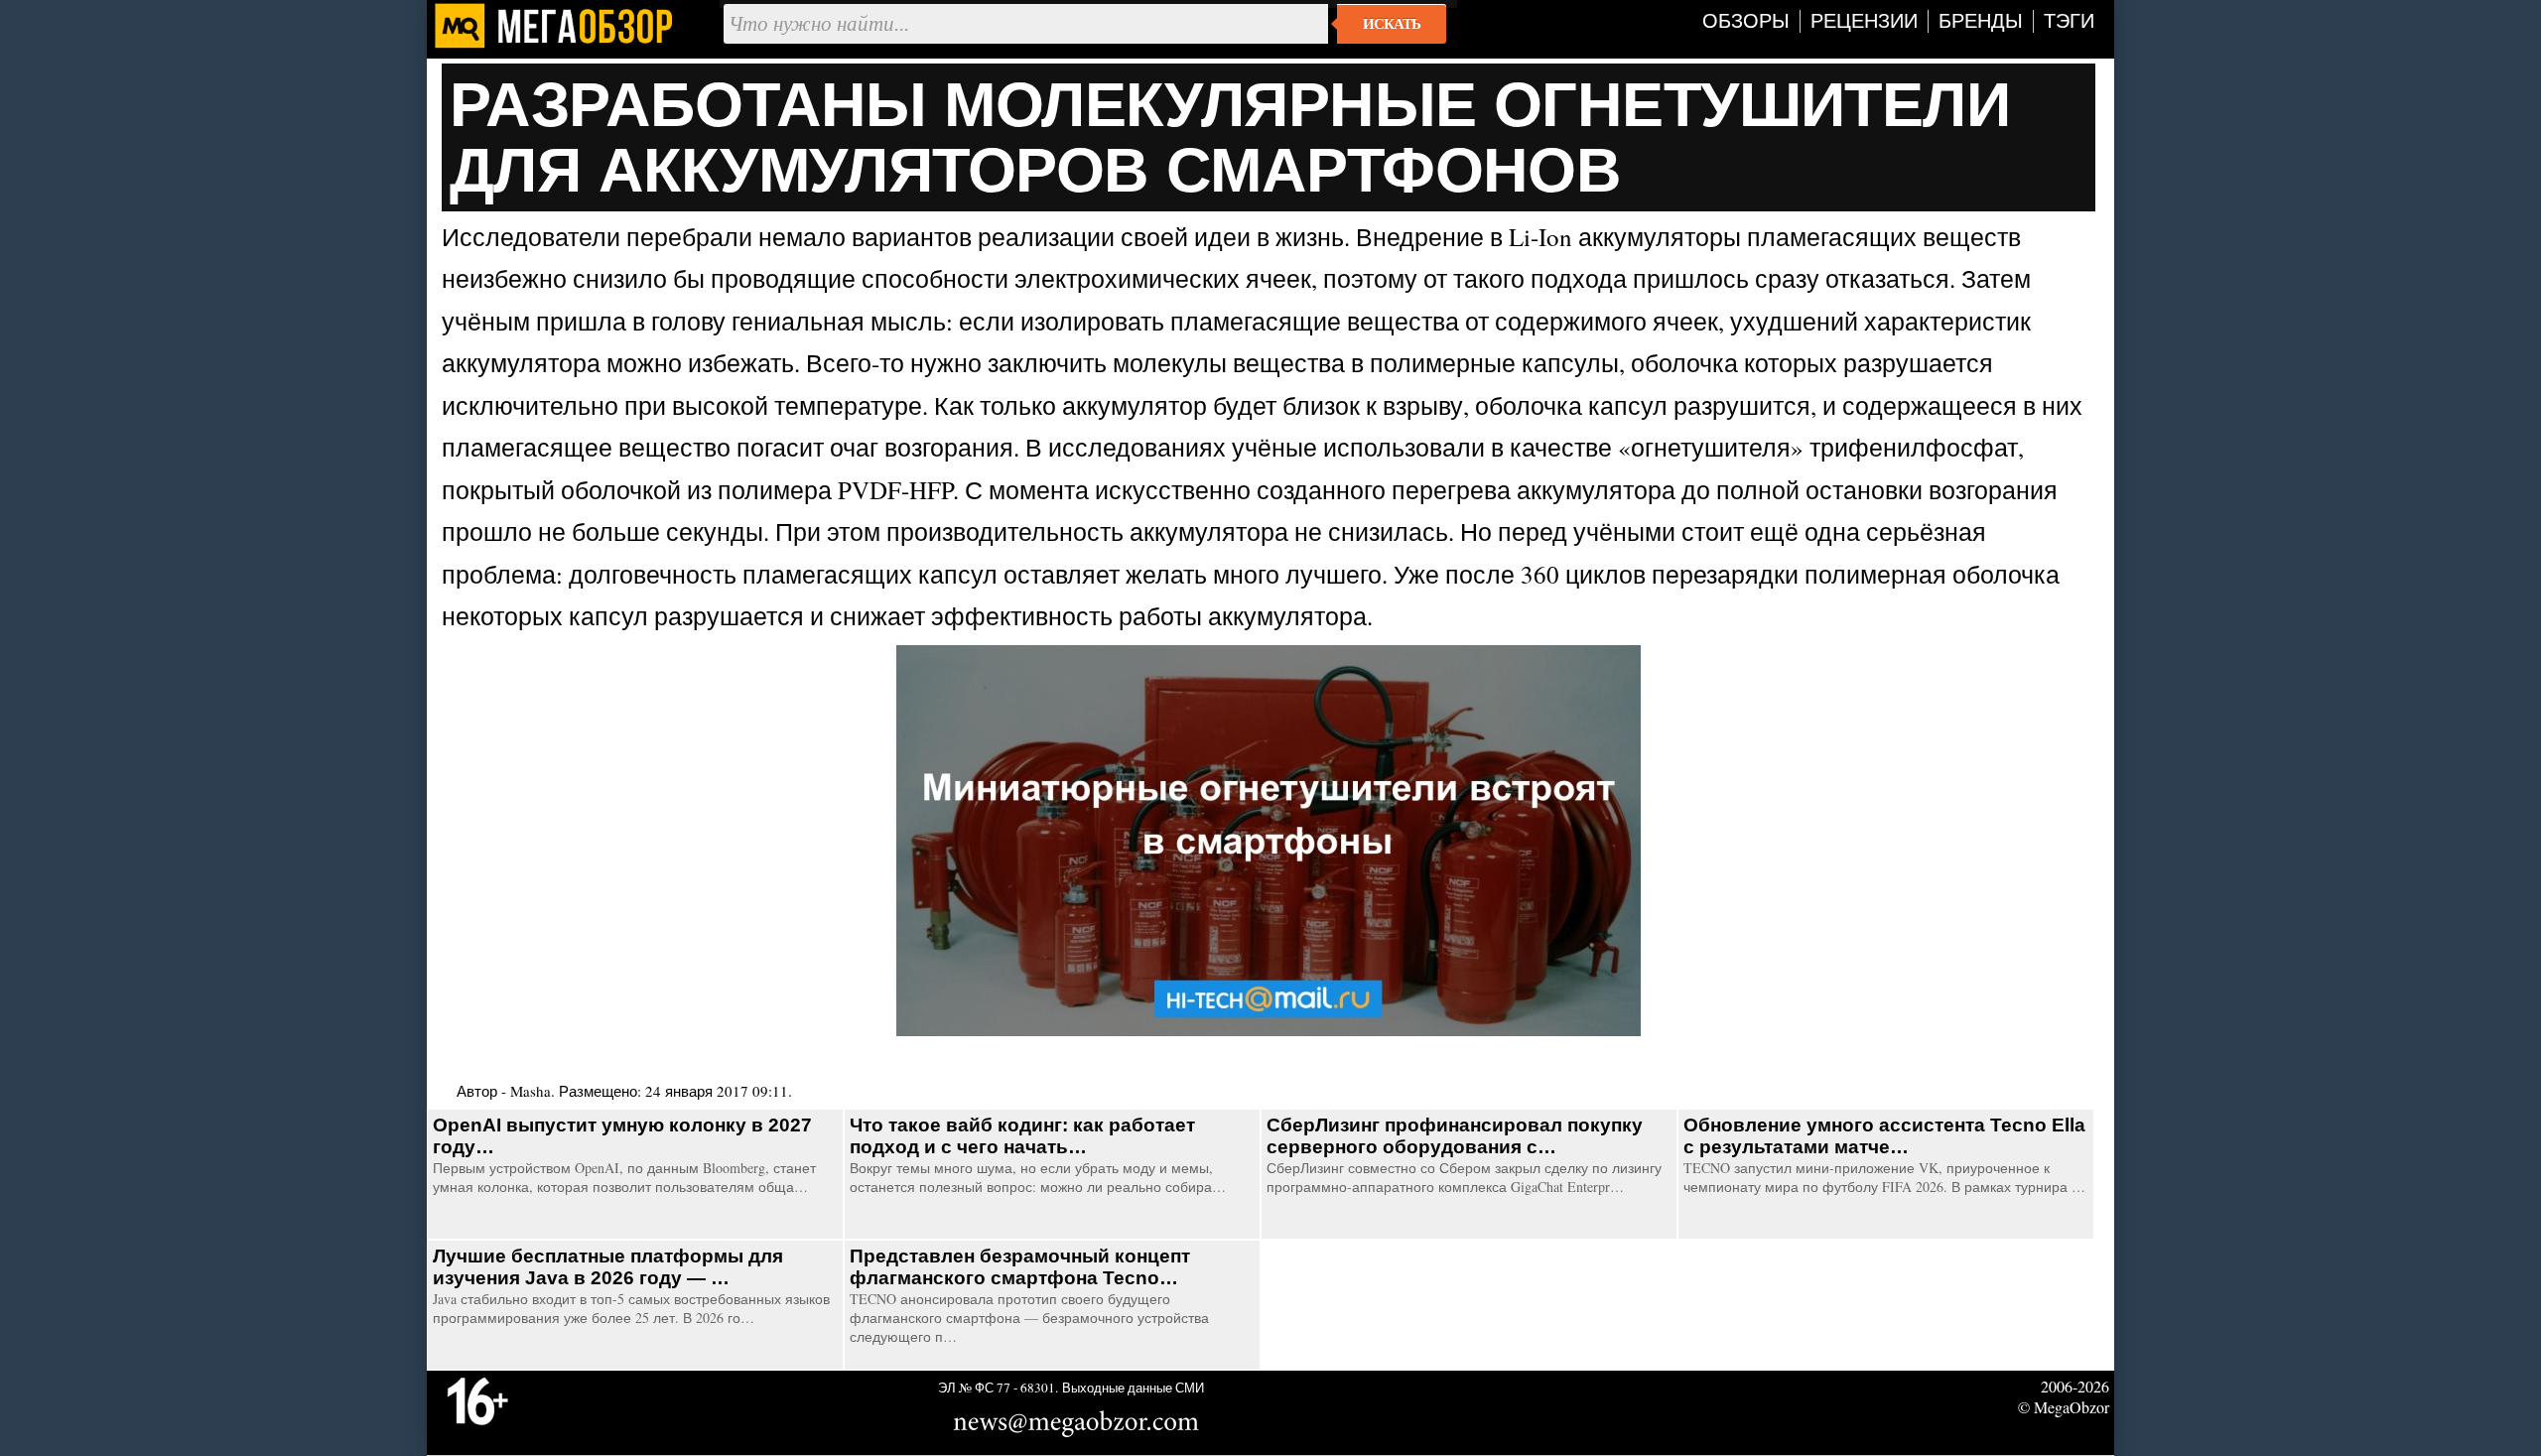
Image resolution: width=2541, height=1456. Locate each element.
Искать (1392, 24)
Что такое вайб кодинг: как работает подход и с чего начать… (1022, 1136)
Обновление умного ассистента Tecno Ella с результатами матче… (1884, 1136)
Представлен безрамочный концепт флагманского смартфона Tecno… (1020, 1267)
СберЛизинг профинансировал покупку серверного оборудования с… (1455, 1136)
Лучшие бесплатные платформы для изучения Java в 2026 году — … (608, 1267)
